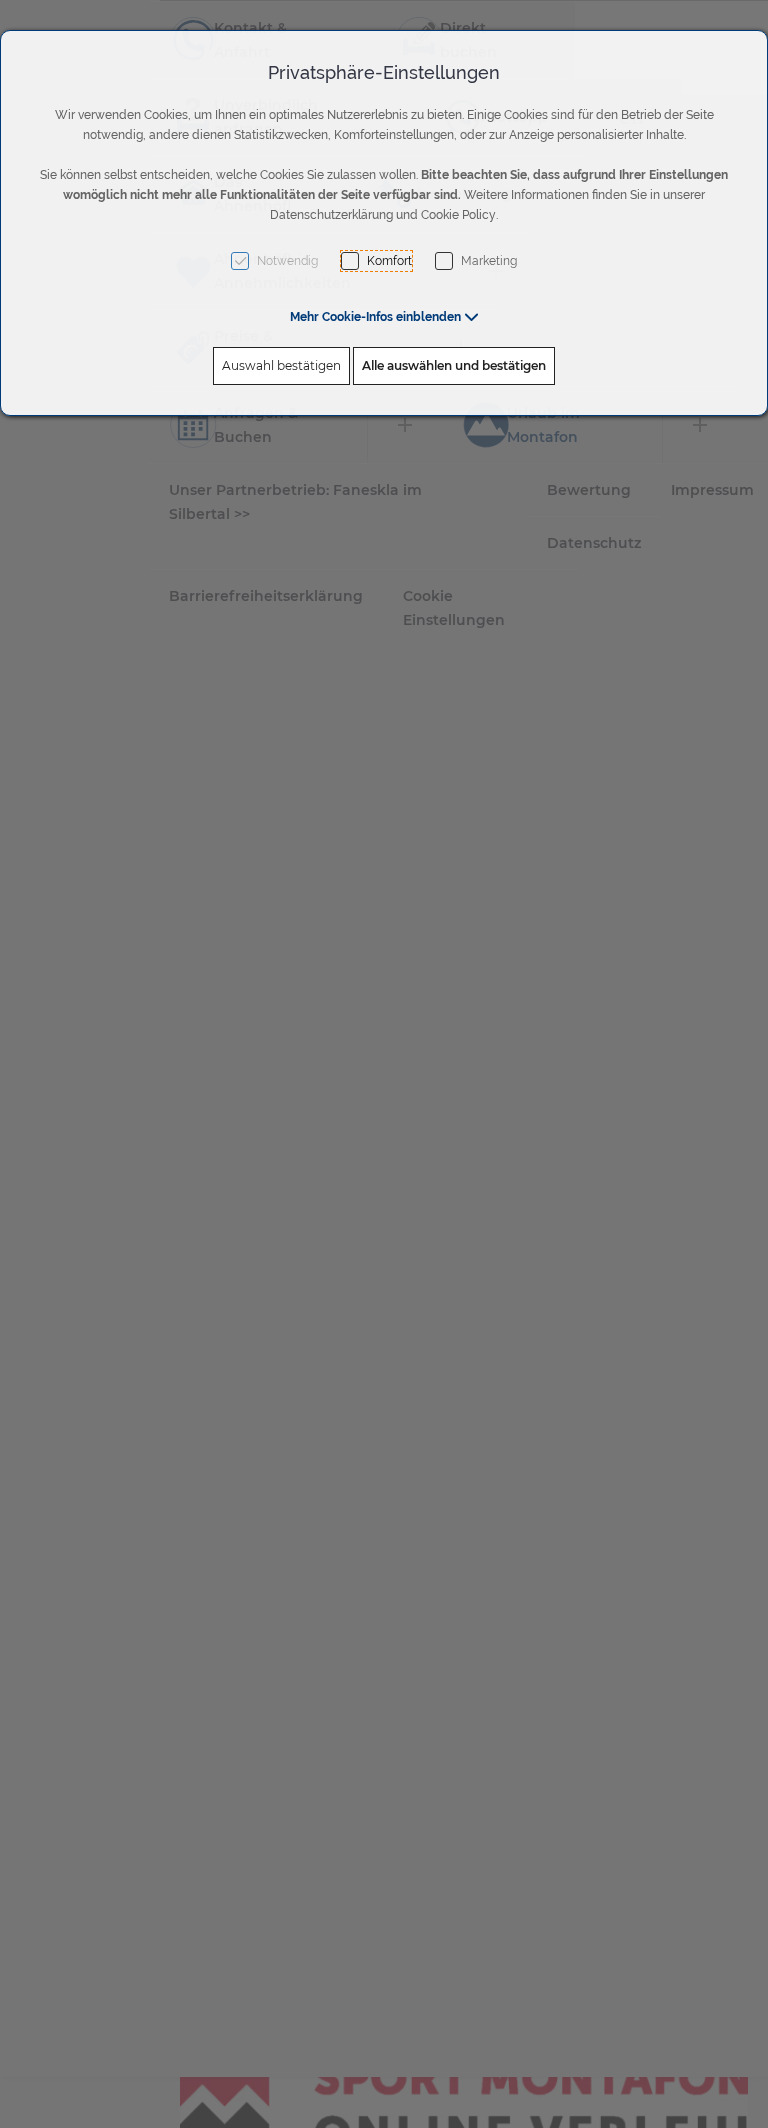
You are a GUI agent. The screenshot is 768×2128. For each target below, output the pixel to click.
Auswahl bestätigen (281, 365)
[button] (384, 317)
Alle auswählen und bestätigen (454, 365)
